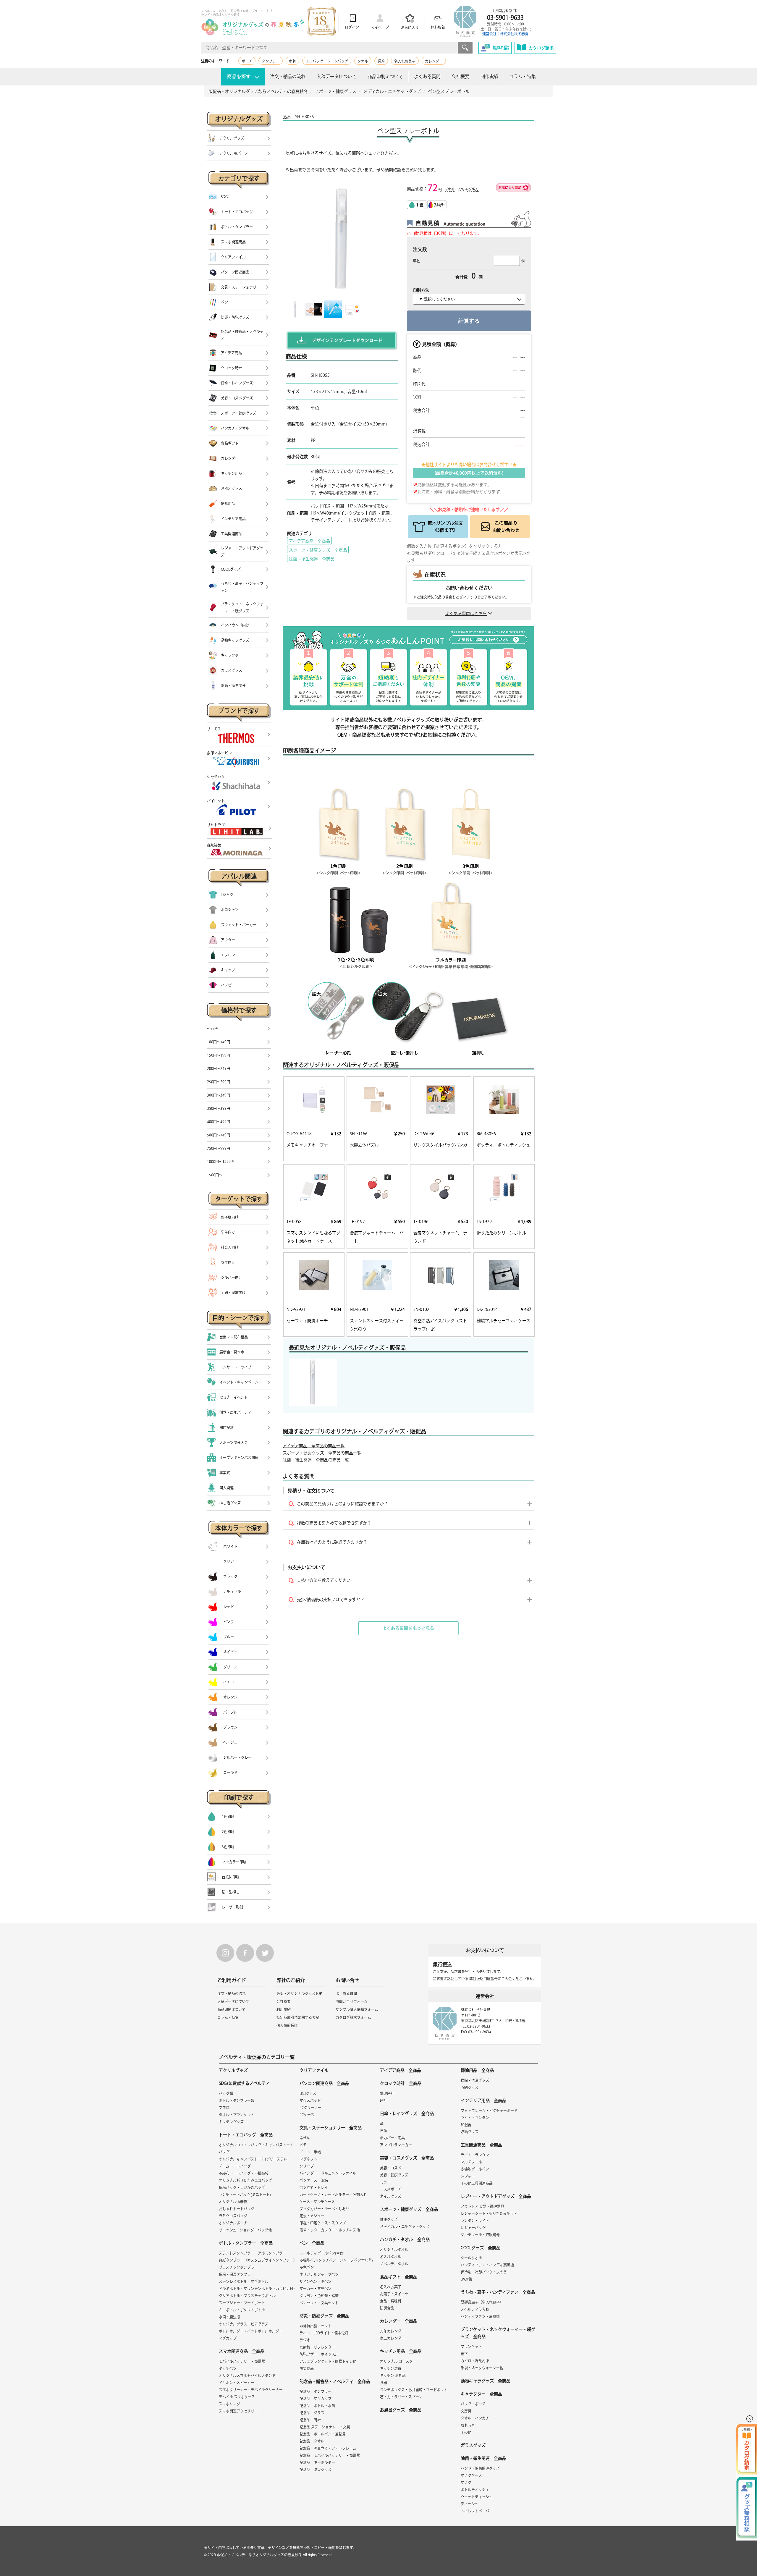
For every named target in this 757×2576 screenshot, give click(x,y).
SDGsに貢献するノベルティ (244, 2083)
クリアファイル (314, 2070)
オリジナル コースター (398, 2361)
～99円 (213, 1029)
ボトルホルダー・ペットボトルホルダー (251, 2331)
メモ (303, 2145)
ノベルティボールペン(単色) (322, 2253)
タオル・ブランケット (237, 2115)
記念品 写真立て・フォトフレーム (328, 2448)
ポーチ (247, 61)
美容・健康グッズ (394, 2175)
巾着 (292, 61)
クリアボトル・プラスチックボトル (247, 2296)
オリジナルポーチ (233, 2223)
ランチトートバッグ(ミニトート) (245, 2195)
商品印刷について (385, 76)
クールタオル (471, 2258)
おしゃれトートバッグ (237, 2209)
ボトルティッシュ (475, 2490)
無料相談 (438, 27)
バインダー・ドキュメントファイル (328, 2173)
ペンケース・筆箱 (314, 2180)
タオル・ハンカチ (475, 2418)
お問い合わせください (469, 588)
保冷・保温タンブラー (237, 2274)
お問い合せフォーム (352, 2001)
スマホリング (229, 2404)
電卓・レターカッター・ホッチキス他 (330, 2230)
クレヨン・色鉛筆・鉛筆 (319, 2296)
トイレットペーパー (477, 2511)
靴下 (464, 2354)
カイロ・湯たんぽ (475, 2361)
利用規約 (284, 2009)
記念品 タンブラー (316, 2391)
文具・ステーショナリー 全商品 (331, 2128)
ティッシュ (469, 2504)
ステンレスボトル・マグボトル (244, 2281)
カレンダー (434, 61)
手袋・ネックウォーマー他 (482, 2368)
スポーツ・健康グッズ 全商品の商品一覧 (322, 1453)
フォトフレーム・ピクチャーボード (489, 2111)
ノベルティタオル (394, 2264)
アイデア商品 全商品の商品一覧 (314, 1446)
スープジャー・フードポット (242, 2303)
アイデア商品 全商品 (309, 541)
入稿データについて (337, 76)
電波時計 (387, 2093)
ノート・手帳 (310, 2152)
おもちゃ (468, 2425)
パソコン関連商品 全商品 (324, 2083)
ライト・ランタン (475, 2118)
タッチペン (228, 2368)
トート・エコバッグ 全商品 (246, 2135)
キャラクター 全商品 (481, 2394)
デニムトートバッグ (235, 2166)
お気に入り (410, 28)
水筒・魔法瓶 (229, 2317)
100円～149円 (219, 1042)
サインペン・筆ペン (316, 2281)
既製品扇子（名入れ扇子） (482, 2302)
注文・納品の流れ (288, 76)
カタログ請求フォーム (353, 2017)
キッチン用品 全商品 (401, 2351)
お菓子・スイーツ (394, 2294)
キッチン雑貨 (391, 2368)
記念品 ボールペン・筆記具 (323, 2434)
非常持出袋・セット (316, 2326)
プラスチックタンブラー (238, 2267)
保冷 (381, 61)
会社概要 (460, 76)
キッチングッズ (231, 2122)
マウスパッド (310, 2100)
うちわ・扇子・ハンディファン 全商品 (498, 2292)
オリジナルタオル (394, 2250)
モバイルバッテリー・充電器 (242, 2361)
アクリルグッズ (233, 2070)
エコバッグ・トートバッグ (327, 61)
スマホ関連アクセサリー (238, 2411)
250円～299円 (219, 1082)
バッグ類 (226, 2093)
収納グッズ (470, 2087)
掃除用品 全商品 (477, 2070)
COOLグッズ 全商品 (481, 2248)
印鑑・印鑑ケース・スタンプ (323, 2223)
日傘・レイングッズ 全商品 (407, 2113)
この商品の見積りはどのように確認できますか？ (342, 1504)
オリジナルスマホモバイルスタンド (247, 2376)
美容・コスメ (391, 2168)
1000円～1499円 (221, 1162)
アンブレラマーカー (396, 2145)
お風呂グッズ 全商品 (401, 2410)
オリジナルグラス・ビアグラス (244, 2324)
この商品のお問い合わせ (506, 527)
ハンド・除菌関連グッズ (480, 2468)
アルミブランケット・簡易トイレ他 (328, 2361)
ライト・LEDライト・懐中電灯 (324, 2333)
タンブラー (271, 61)
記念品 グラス (312, 2413)
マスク (466, 2483)
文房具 (224, 2108)
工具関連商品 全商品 (481, 2145)
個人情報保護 (287, 2025)
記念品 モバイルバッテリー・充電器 (330, 2455)
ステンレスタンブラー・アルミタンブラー (253, 2253)
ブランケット (471, 2347)
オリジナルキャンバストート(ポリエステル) (254, 2159)
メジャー (468, 2176)
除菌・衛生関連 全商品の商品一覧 (316, 1460)
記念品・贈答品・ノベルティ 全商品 (335, 2381)
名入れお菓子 (405, 61)
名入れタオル (391, 2257)
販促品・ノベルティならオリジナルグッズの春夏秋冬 (259, 2555)
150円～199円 (219, 1055)
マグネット (308, 2159)
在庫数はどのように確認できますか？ (332, 1542)
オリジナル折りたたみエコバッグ (245, 2180)
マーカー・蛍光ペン (316, 2289)
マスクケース (471, 2475)
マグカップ (228, 2338)
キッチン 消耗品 (393, 2376)
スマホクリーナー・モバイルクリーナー (251, 2390)
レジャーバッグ (473, 2228)
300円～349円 (219, 1095)
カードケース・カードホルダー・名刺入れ (333, 2195)
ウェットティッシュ (477, 2497)
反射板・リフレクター (317, 2347)
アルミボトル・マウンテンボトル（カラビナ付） (258, 2289)
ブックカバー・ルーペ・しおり (324, 2209)
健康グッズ (389, 2219)
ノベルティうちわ (475, 2309)
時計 (384, 2100)
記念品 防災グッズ (316, 2470)
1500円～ (215, 1175)
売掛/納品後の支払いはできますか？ (331, 1600)
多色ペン (307, 2267)
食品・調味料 (391, 2301)
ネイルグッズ (391, 2196)
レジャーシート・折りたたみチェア (489, 2213)
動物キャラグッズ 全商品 (486, 2381)
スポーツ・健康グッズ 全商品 (318, 550)
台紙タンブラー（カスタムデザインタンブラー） (258, 2260)
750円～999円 (219, 1148)
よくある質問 (427, 76)
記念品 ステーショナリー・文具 (325, 2427)
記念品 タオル (312, 2441)
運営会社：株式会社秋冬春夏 (505, 34)
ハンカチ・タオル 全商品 (405, 2239)
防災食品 (307, 2368)
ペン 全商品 (312, 2243)
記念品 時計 (310, 2420)
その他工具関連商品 (477, 2183)
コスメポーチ (391, 2189)
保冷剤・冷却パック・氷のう (484, 2272)
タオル (363, 61)
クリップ (307, 2166)
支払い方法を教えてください (324, 1580)
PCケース (307, 2115)
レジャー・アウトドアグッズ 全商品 (496, 2196)
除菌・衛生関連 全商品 (312, 559)
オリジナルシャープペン (319, 2274)
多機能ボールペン (475, 2169)
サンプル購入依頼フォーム (357, 2009)
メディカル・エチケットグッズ (405, 2226)
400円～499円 (219, 1122)
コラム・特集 (523, 76)
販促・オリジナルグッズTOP (299, 1993)
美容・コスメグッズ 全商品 (407, 2158)
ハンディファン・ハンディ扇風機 (487, 2265)
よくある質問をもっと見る (408, 1628)
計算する (469, 321)
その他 (466, 2432)
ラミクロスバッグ (233, 2216)
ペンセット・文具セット (319, 2303)
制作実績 (489, 76)
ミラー (385, 2182)
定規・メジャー (312, 2216)
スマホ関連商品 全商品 (242, 2351)
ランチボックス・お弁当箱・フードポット (414, 2390)
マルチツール (471, 2162)
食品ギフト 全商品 (399, 2277)
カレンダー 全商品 (399, 2321)
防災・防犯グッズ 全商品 (324, 2316)
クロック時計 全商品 (401, 2083)
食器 (384, 2383)
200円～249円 (219, 1068)
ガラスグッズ (473, 2445)
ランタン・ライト (475, 2221)
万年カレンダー (392, 2331)
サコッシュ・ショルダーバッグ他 (245, 2230)
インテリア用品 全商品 (483, 2100)
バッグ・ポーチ (473, 2404)
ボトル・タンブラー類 (237, 2100)
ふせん (305, 2138)
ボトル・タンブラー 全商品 (246, 2243)
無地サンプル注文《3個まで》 (445, 527)
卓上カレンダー (392, 2338)
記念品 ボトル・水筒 (317, 2406)
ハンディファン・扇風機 (480, 2316)
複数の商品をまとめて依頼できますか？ (334, 1523)
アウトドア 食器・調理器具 (482, 2206)
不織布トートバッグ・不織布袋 (244, 2173)
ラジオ (305, 2340)
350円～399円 (219, 1108)
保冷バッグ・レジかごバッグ (242, 2187)
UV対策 (466, 2279)
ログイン (352, 27)
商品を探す (239, 76)
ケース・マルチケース (317, 2202)
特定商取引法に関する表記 (298, 2017)
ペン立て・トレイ (314, 2187)
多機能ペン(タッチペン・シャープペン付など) (336, 2260)
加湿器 (466, 2125)
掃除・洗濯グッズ (475, 2080)
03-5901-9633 (505, 17)
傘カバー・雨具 (392, 2138)
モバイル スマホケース (237, 2397)
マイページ (380, 27)
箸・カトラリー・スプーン (401, 2397)
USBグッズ (308, 2093)
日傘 (384, 2131)
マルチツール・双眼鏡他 (480, 2235)
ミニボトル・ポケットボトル (242, 2310)
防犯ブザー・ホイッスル (319, 2354)
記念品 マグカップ (316, 2399)
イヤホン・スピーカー (237, 2383)
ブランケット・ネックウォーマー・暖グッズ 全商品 (498, 2333)
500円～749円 (219, 1135)
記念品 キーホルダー (317, 2462)
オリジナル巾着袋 (233, 2202)
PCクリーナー (310, 2108)
